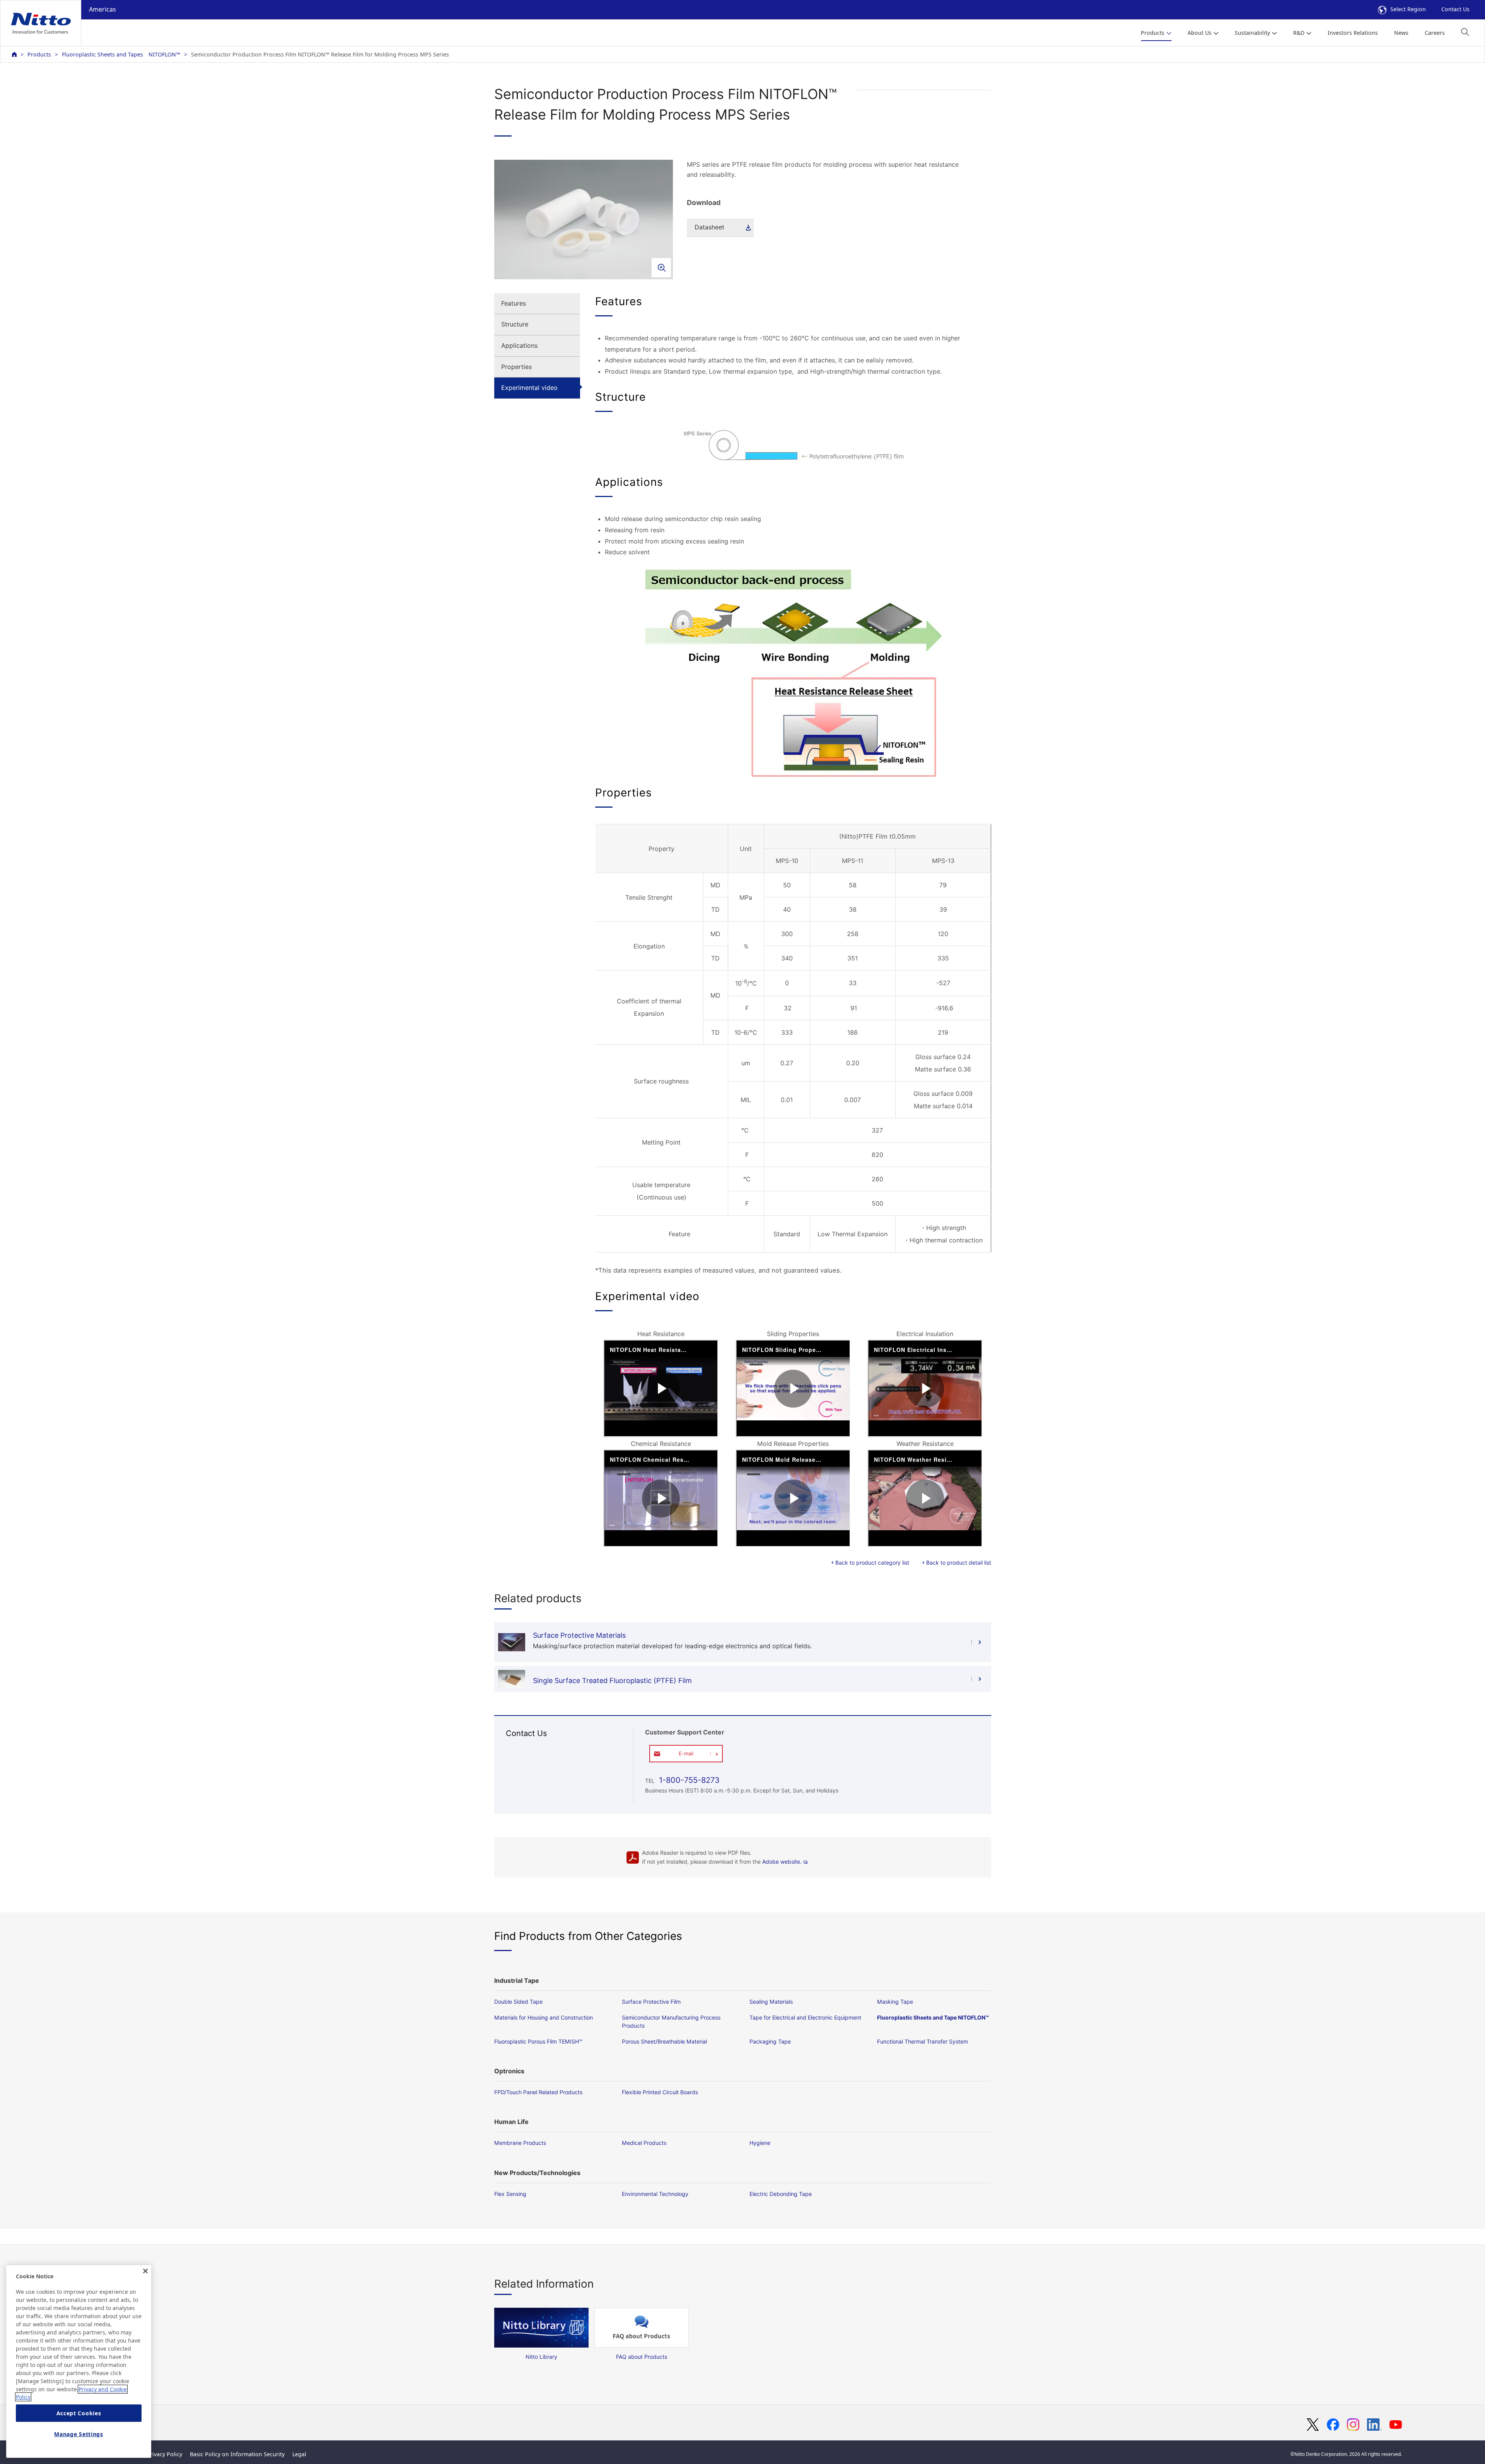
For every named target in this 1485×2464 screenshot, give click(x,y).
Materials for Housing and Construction (544, 2017)
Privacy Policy (164, 2454)
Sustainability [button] (1252, 33)
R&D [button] (1299, 33)
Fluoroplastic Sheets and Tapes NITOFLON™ (121, 54)
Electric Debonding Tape (781, 2194)
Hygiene (760, 2143)
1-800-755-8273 (688, 1780)
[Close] (145, 2271)
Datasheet (709, 227)
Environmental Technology (655, 2194)
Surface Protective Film (651, 2002)
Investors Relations (1353, 33)
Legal (299, 2454)
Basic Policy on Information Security (237, 2454)
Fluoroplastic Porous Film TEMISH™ (538, 2041)
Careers (1435, 33)
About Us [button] (1200, 33)
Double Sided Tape (518, 2002)
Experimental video (529, 388)
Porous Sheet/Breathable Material (664, 2041)
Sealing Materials (771, 2002)
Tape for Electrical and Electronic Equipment (805, 2017)
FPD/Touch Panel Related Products (538, 2092)
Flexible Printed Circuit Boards (660, 2092)
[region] (79, 2361)
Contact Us (1455, 9)
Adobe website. (782, 1862)
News (1401, 33)
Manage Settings (79, 2434)
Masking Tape (895, 2002)
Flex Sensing (510, 2194)
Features (514, 303)
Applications (519, 345)
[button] (1465, 32)
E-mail (686, 1753)
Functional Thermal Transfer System (923, 2041)
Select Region (1408, 9)
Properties (516, 367)
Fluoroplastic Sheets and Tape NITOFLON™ (933, 2017)
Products (39, 54)
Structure (515, 324)
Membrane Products (520, 2143)
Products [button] (1153, 33)
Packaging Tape (770, 2041)
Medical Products (644, 2143)
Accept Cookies (79, 2413)
